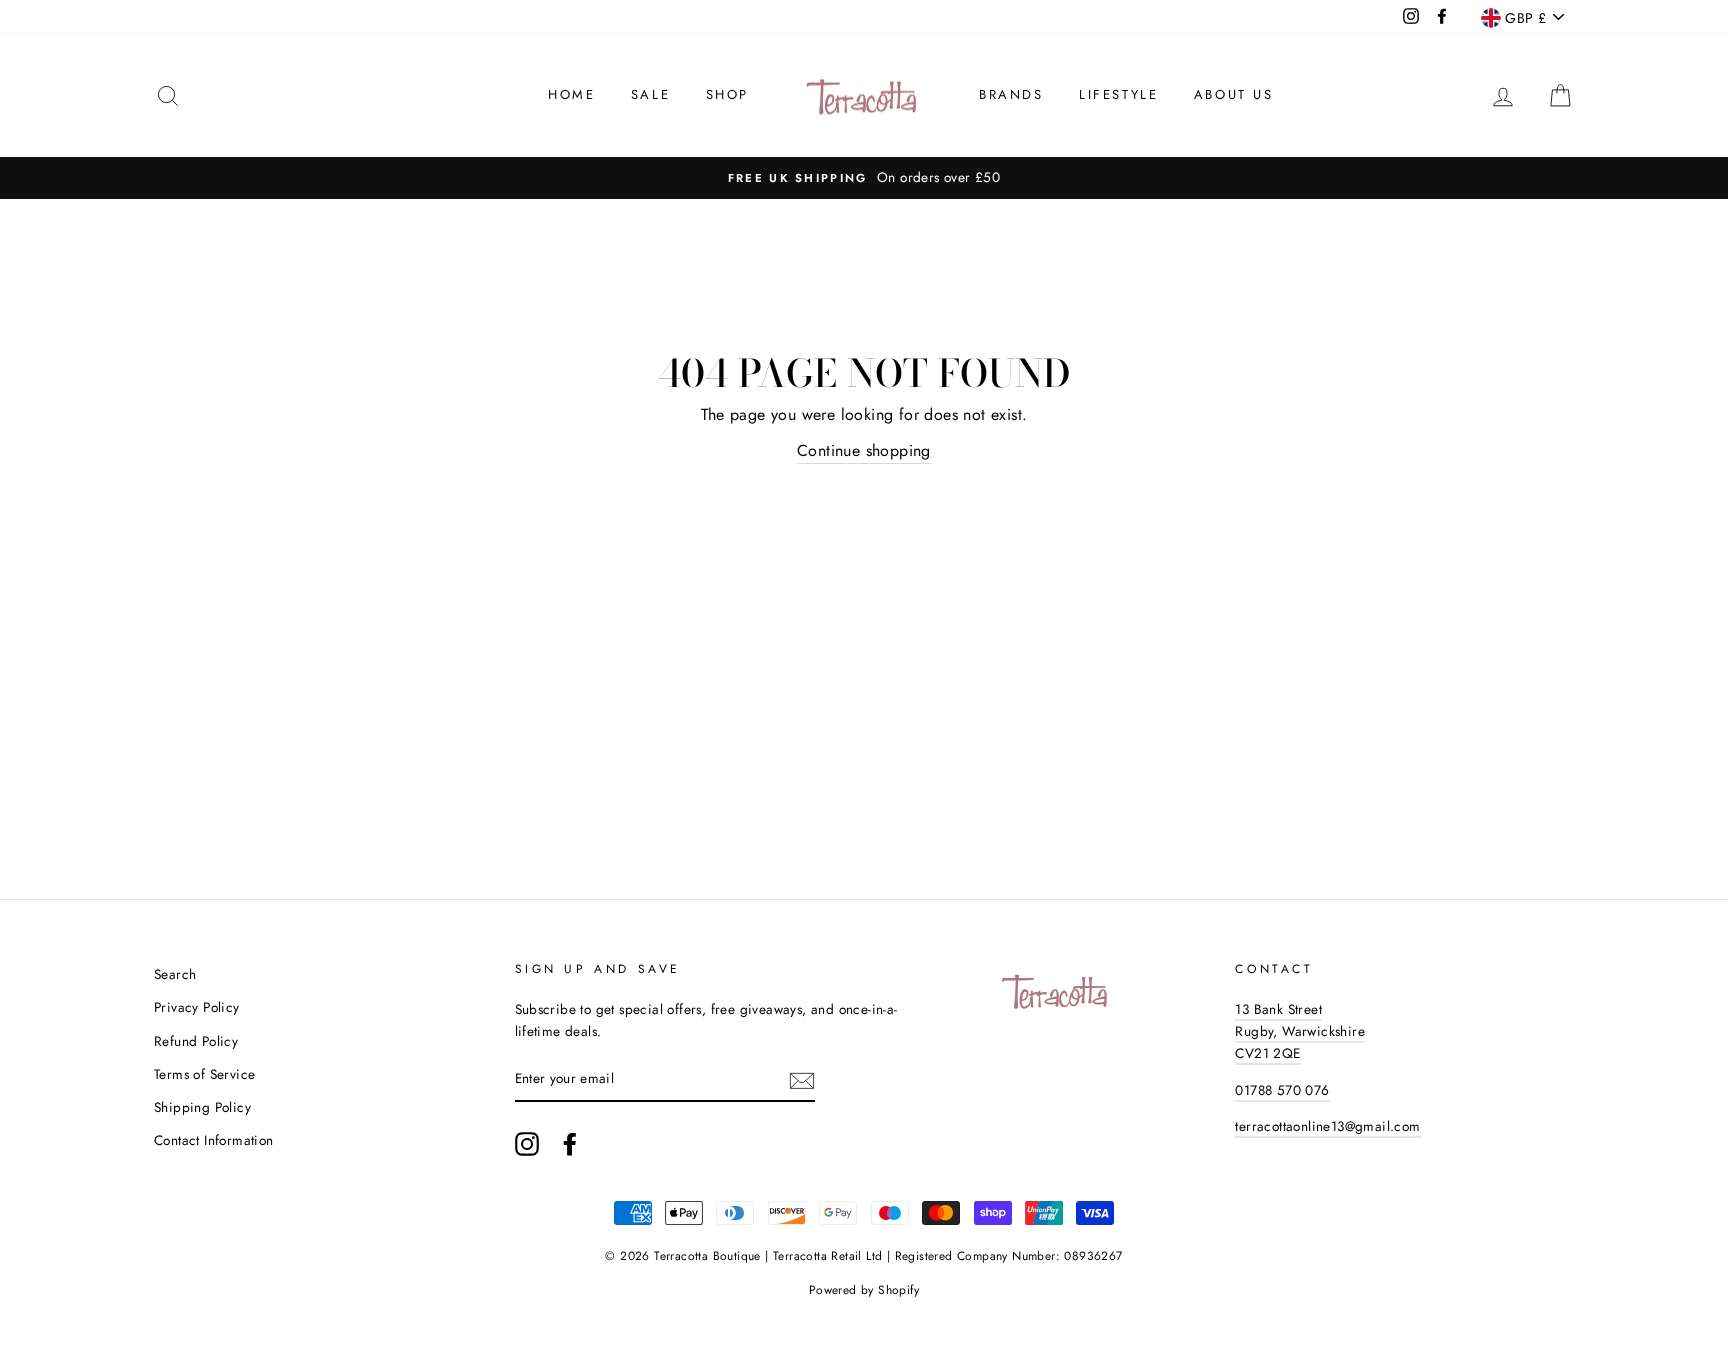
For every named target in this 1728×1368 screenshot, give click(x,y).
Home (571, 94)
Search (175, 974)
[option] (864, 178)
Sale (650, 94)
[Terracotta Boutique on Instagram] (527, 1144)
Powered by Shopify (864, 1290)
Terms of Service (204, 1074)
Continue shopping (864, 450)
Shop (727, 94)
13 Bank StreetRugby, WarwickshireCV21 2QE (1300, 1031)
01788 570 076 (1282, 1090)
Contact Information (214, 1140)
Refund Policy (196, 1041)
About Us (1234, 94)
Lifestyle (1118, 94)
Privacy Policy (197, 1007)
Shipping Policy (202, 1107)
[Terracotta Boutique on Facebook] (570, 1144)
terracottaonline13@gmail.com (1327, 1126)
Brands (1011, 94)
